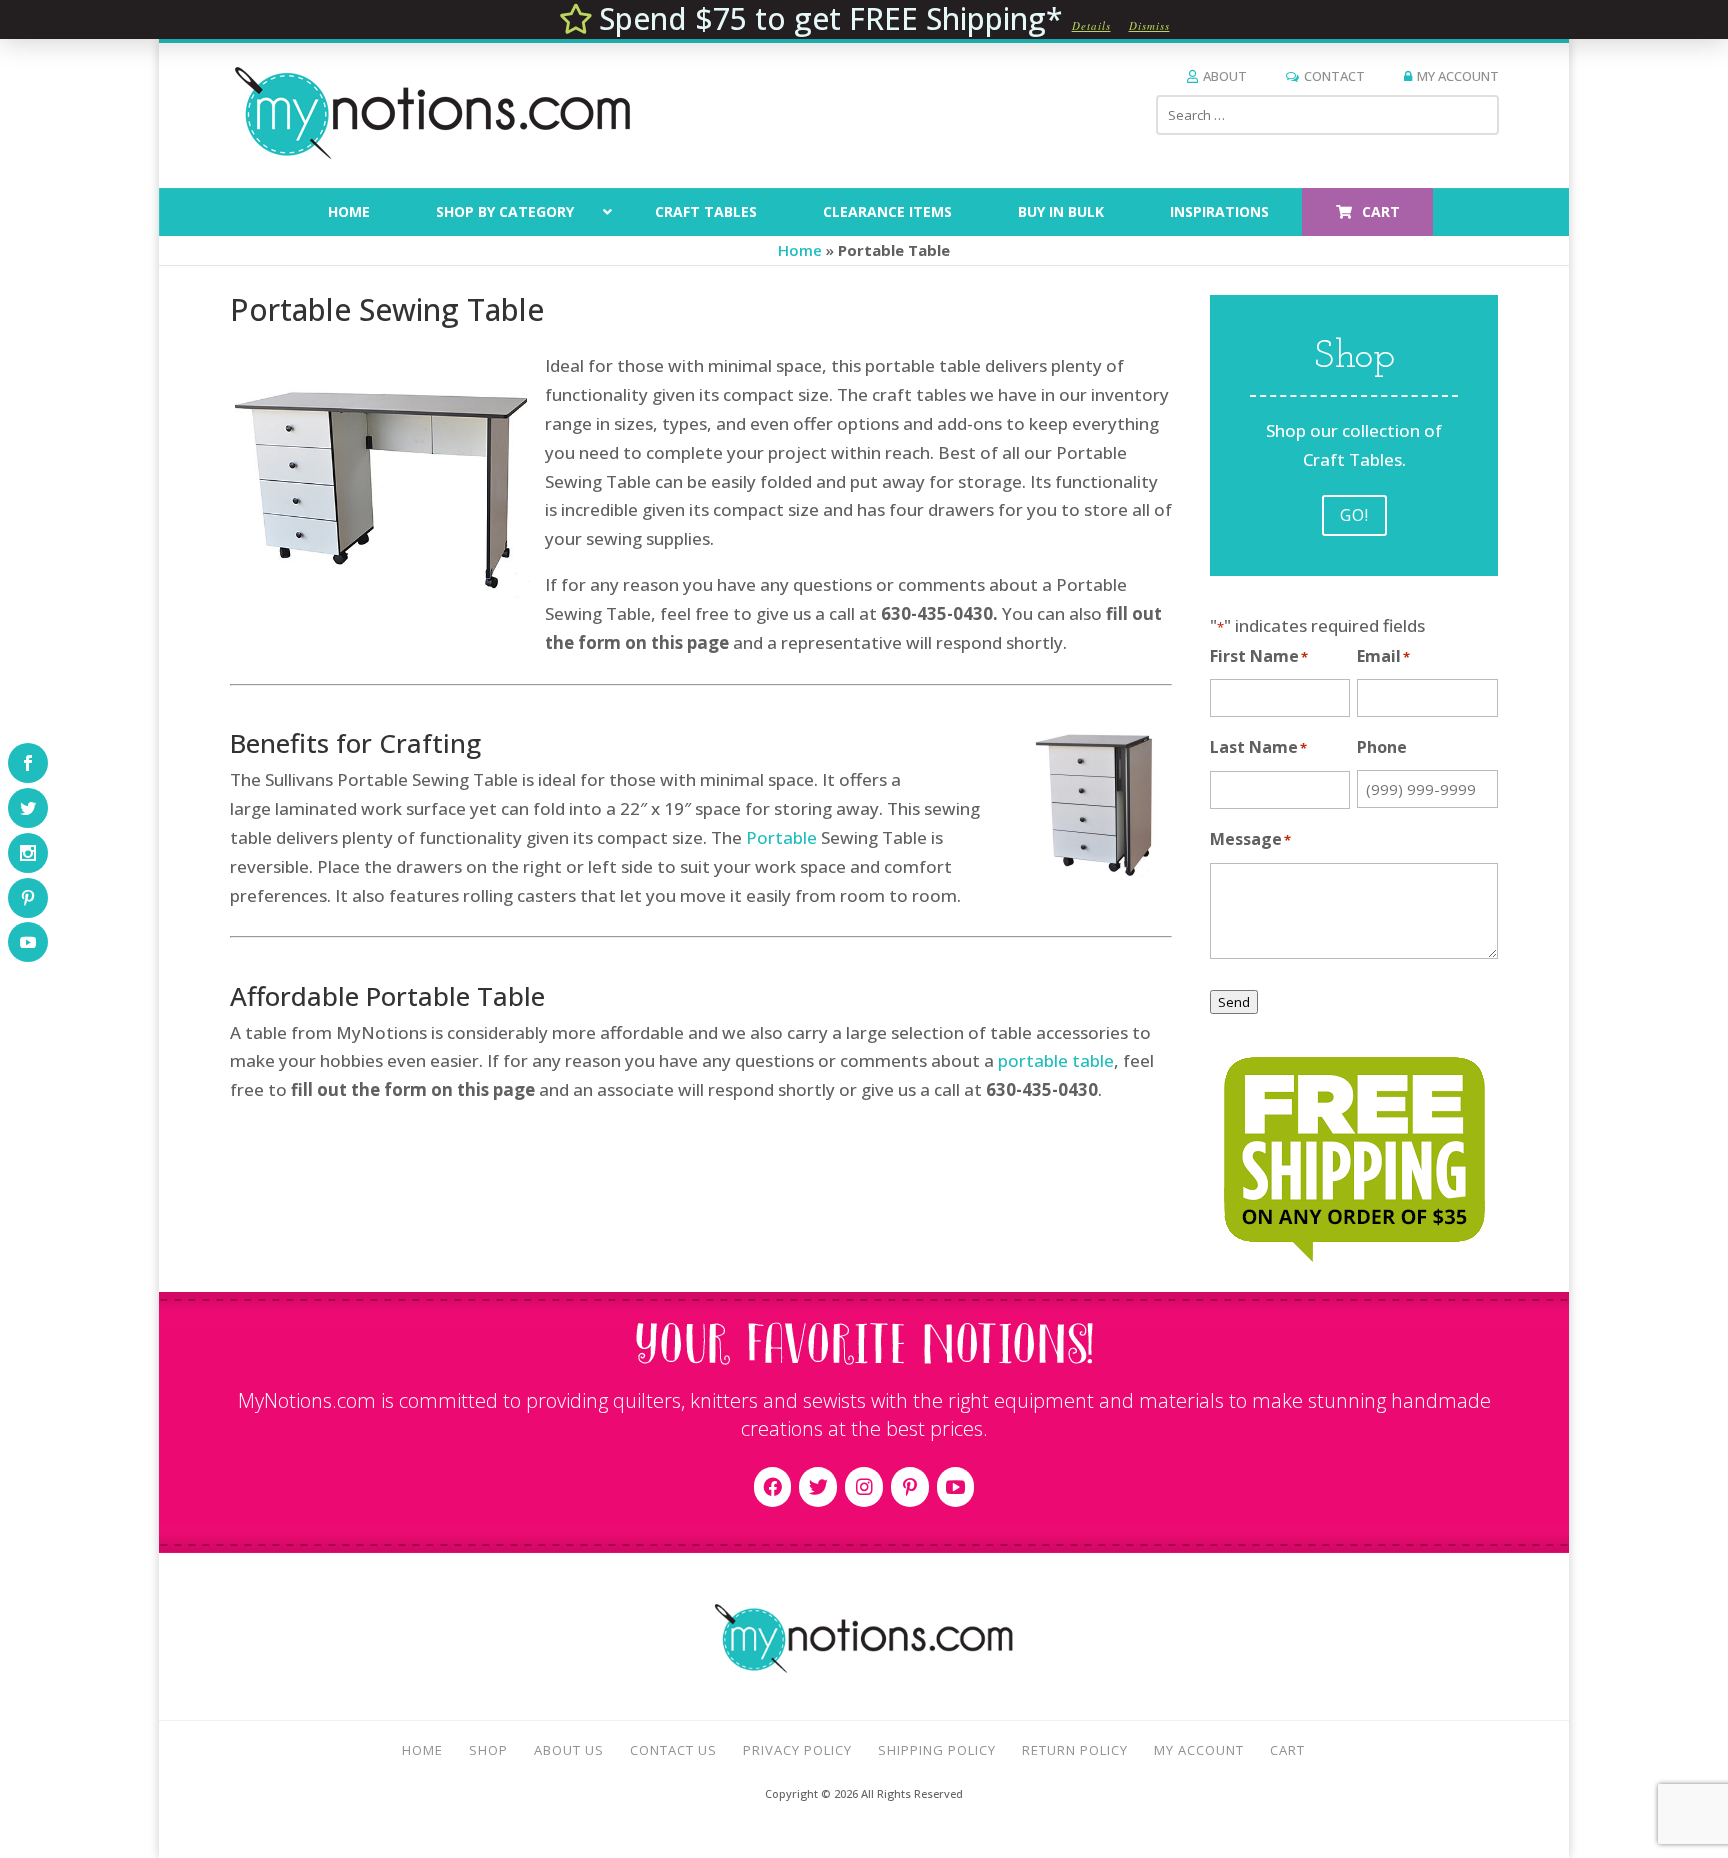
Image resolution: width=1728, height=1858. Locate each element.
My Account (1458, 76)
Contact (1334, 76)
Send (1234, 1002)
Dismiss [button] (1149, 25)
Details (1091, 25)
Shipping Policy (937, 1750)
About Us (569, 1750)
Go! (1354, 515)
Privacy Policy (797, 1750)
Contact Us (673, 1750)
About (1225, 76)
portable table (1056, 1060)
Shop (488, 1750)
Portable (781, 837)
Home (800, 250)
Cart (1287, 1750)
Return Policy (1075, 1750)
